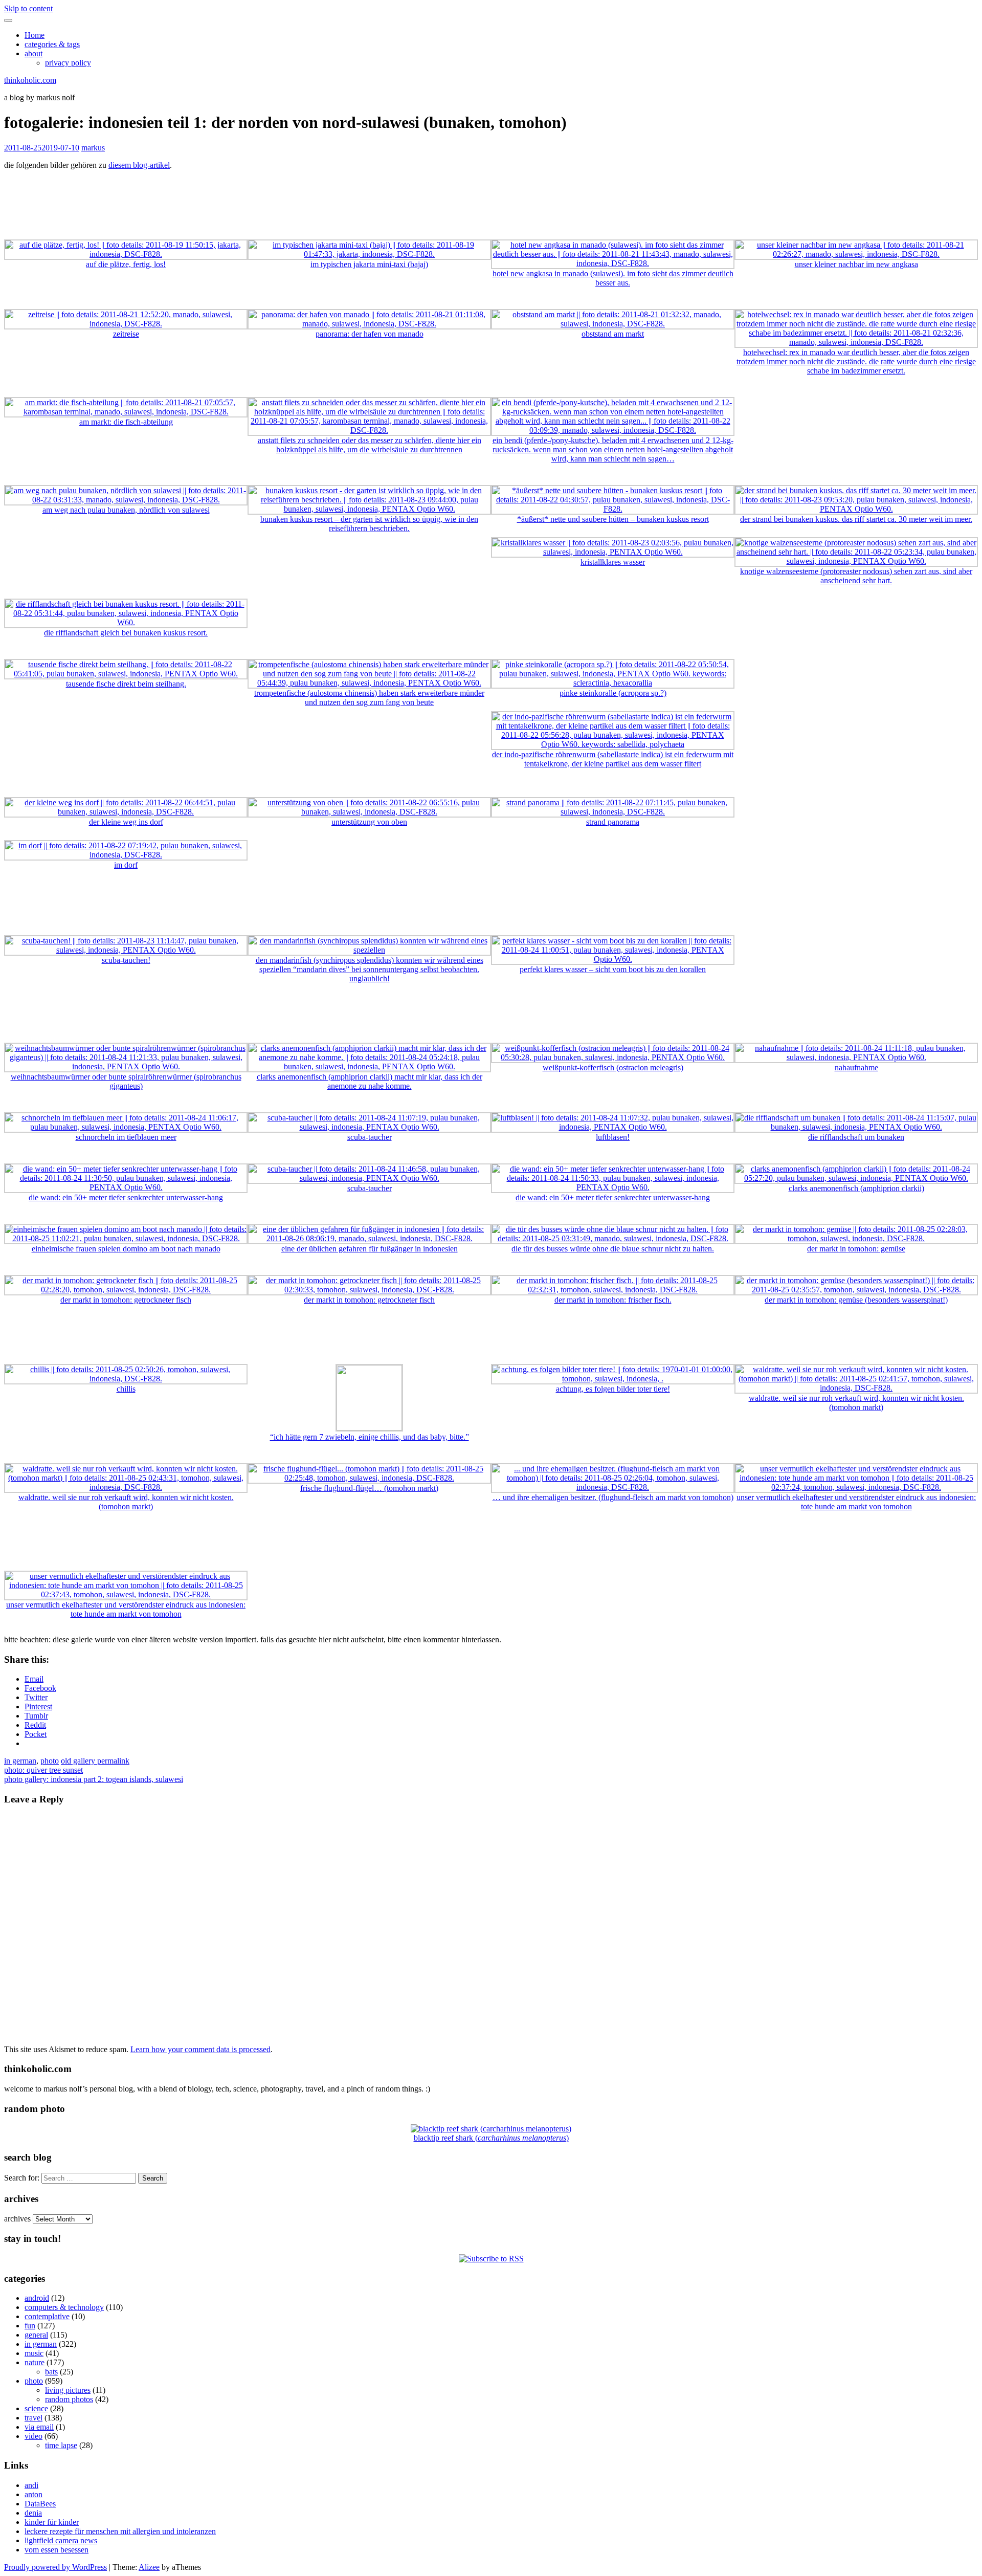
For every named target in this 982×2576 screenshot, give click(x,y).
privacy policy (68, 63)
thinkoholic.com (30, 80)
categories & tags (52, 44)
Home (35, 35)
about (34, 53)
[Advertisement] (491, 201)
